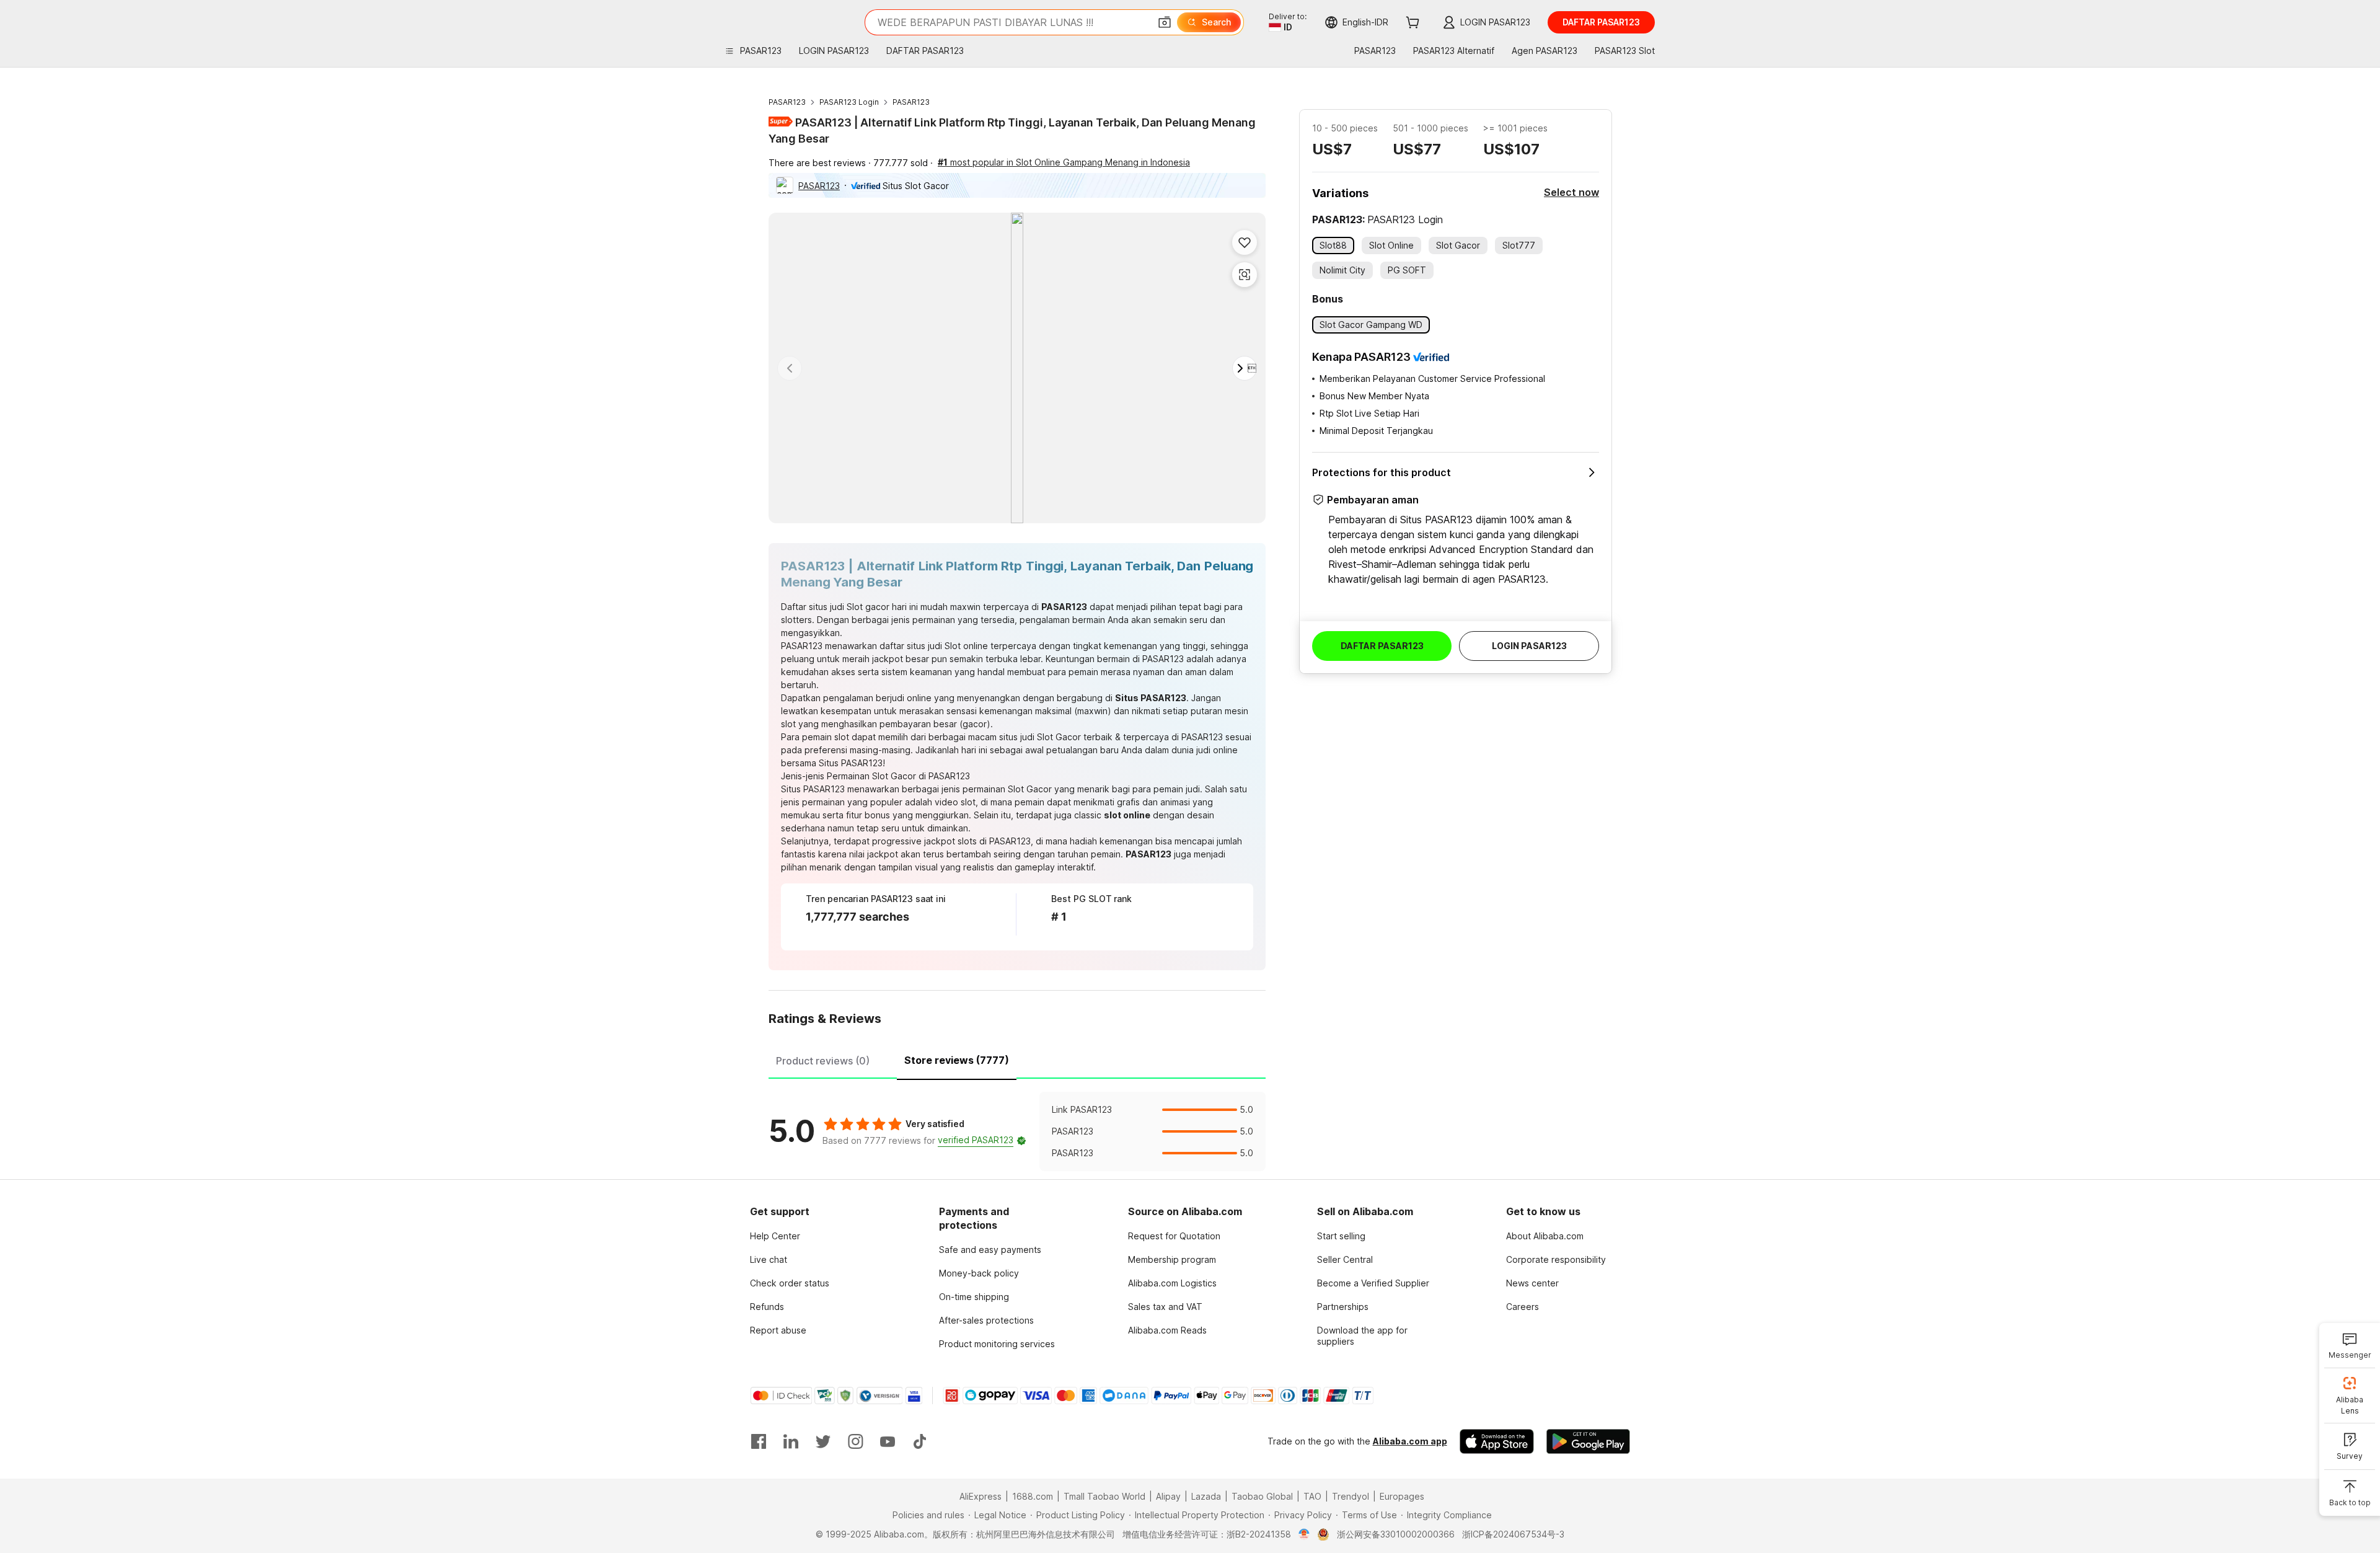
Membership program (1172, 1259)
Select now (1571, 192)
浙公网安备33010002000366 (1396, 1534)
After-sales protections (986, 1320)
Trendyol (1351, 1496)
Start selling (1341, 1236)
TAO (1312, 1496)
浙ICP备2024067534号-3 (1513, 1534)
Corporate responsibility (1556, 1259)
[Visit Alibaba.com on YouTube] (888, 1441)
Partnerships (1343, 1307)
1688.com (1033, 1496)
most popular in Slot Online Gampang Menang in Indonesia (1064, 162)
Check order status (790, 1283)
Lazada (1206, 1496)
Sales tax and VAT (1165, 1307)
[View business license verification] (1304, 1534)
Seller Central (1345, 1259)
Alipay (1168, 1496)
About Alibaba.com (1545, 1236)
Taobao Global (1262, 1496)
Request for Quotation (1174, 1236)
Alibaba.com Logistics (1172, 1283)
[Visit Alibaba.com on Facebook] (759, 1441)
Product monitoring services (997, 1344)
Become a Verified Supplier (1373, 1283)
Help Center (775, 1236)
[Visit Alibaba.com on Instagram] (855, 1441)
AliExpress (981, 1496)
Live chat (769, 1259)
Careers (1523, 1307)
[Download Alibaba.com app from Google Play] (1588, 1441)
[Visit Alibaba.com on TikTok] (920, 1441)
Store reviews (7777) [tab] (957, 1060)
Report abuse (778, 1330)
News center (1532, 1283)
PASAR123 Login (849, 102)
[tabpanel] (1017, 1131)
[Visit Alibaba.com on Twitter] (823, 1441)
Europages (1402, 1496)
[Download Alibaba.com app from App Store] (1497, 1441)
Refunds (767, 1307)
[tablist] (1017, 1059)
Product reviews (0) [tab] (823, 1061)
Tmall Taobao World (1104, 1496)
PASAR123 (787, 102)
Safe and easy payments (990, 1250)
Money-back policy (979, 1273)
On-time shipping (974, 1297)
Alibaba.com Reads (1167, 1330)
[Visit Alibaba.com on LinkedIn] (791, 1441)
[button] (1165, 22)
